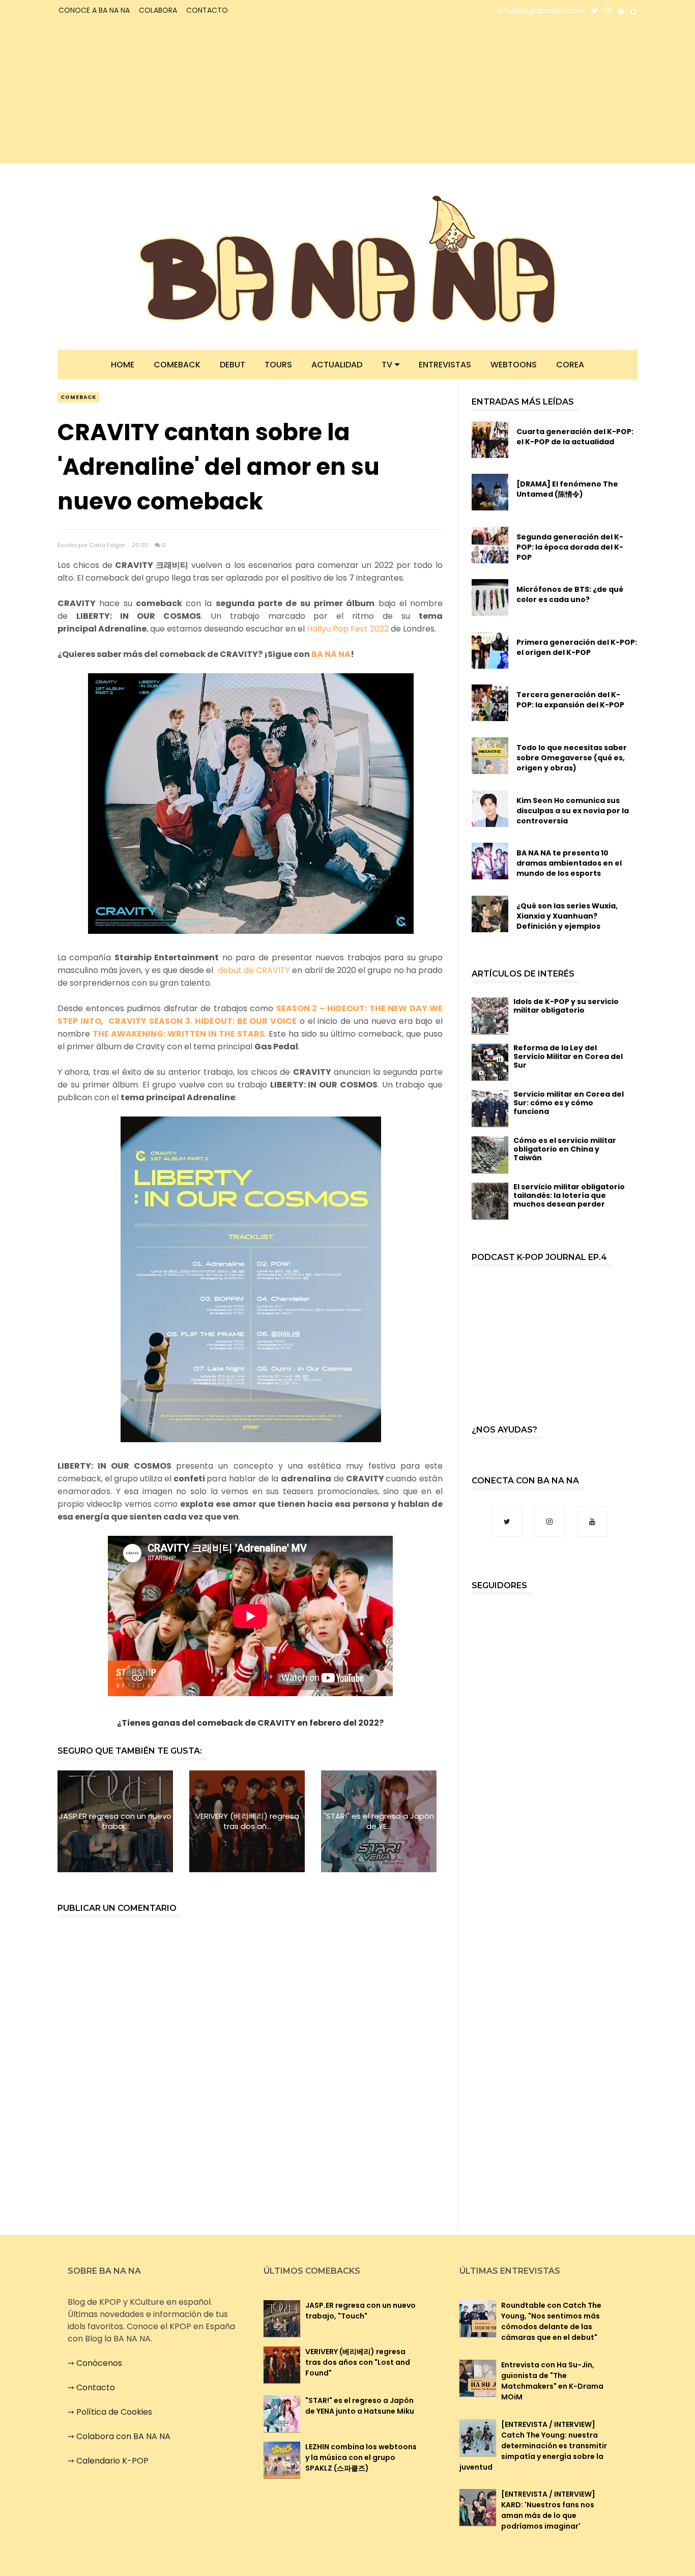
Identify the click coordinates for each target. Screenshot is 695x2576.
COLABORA (158, 10)
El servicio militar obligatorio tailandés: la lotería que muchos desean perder (569, 1195)
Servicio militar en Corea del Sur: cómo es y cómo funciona (569, 1103)
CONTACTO (207, 10)
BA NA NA (331, 654)
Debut (233, 365)
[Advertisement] (147, 93)
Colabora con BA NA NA (123, 2436)
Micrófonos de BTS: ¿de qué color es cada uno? (570, 594)
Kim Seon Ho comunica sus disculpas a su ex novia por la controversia (573, 811)
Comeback (177, 365)
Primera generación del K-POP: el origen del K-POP (577, 647)
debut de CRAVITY (254, 970)
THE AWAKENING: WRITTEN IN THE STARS (179, 1034)
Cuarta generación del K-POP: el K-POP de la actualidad (575, 437)
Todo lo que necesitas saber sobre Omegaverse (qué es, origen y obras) (572, 758)
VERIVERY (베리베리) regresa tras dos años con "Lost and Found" (358, 2362)
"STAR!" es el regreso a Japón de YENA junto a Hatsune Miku (360, 2406)
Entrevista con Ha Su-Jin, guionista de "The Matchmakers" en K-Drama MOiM (552, 2381)
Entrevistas (445, 365)
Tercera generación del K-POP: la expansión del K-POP (570, 700)
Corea (570, 365)
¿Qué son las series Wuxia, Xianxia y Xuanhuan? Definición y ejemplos (567, 916)
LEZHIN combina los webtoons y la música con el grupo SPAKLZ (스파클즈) (361, 2457)
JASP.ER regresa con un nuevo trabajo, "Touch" (360, 2311)
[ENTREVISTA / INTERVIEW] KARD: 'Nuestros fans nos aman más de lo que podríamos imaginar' (548, 2510)
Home (123, 365)
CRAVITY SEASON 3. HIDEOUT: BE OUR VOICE (202, 1021)
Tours (278, 365)
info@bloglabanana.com (541, 11)
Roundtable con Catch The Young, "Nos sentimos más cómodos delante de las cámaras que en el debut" (551, 2321)
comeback (78, 397)
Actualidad (337, 365)
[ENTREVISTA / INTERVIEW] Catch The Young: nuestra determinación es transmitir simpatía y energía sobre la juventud (533, 2446)
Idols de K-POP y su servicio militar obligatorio (566, 1006)
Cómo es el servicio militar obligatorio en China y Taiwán (565, 1149)
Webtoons (514, 365)
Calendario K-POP (112, 2461)
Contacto (96, 2387)
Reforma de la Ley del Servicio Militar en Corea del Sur (568, 1056)
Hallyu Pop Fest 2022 (348, 629)
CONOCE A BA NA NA (94, 10)
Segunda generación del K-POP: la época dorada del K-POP (570, 547)
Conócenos (99, 2363)
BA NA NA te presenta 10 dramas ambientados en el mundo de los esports (569, 863)
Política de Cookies (114, 2412)
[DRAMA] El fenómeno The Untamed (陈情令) (567, 489)
